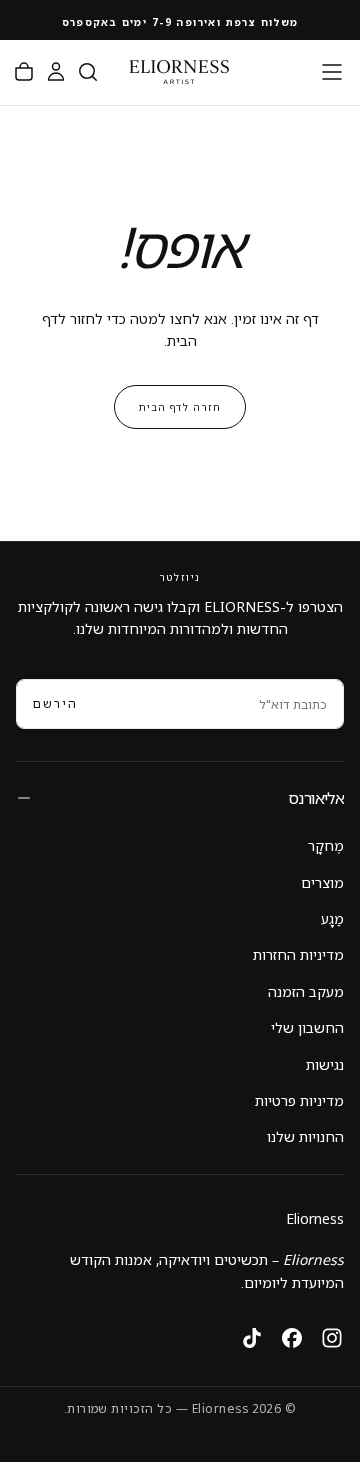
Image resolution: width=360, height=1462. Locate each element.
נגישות (325, 1064)
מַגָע (332, 918)
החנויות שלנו (305, 1136)
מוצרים (322, 882)
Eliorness (315, 1218)
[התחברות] (56, 72)
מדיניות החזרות (298, 954)
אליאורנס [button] (316, 798)
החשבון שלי (307, 1027)
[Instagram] (332, 1338)
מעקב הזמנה (306, 991)
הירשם (55, 703)
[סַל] (24, 72)
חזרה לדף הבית (180, 407)
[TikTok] (252, 1338)
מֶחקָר (326, 845)
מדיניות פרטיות (299, 1100)
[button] (332, 72)
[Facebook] (292, 1338)
